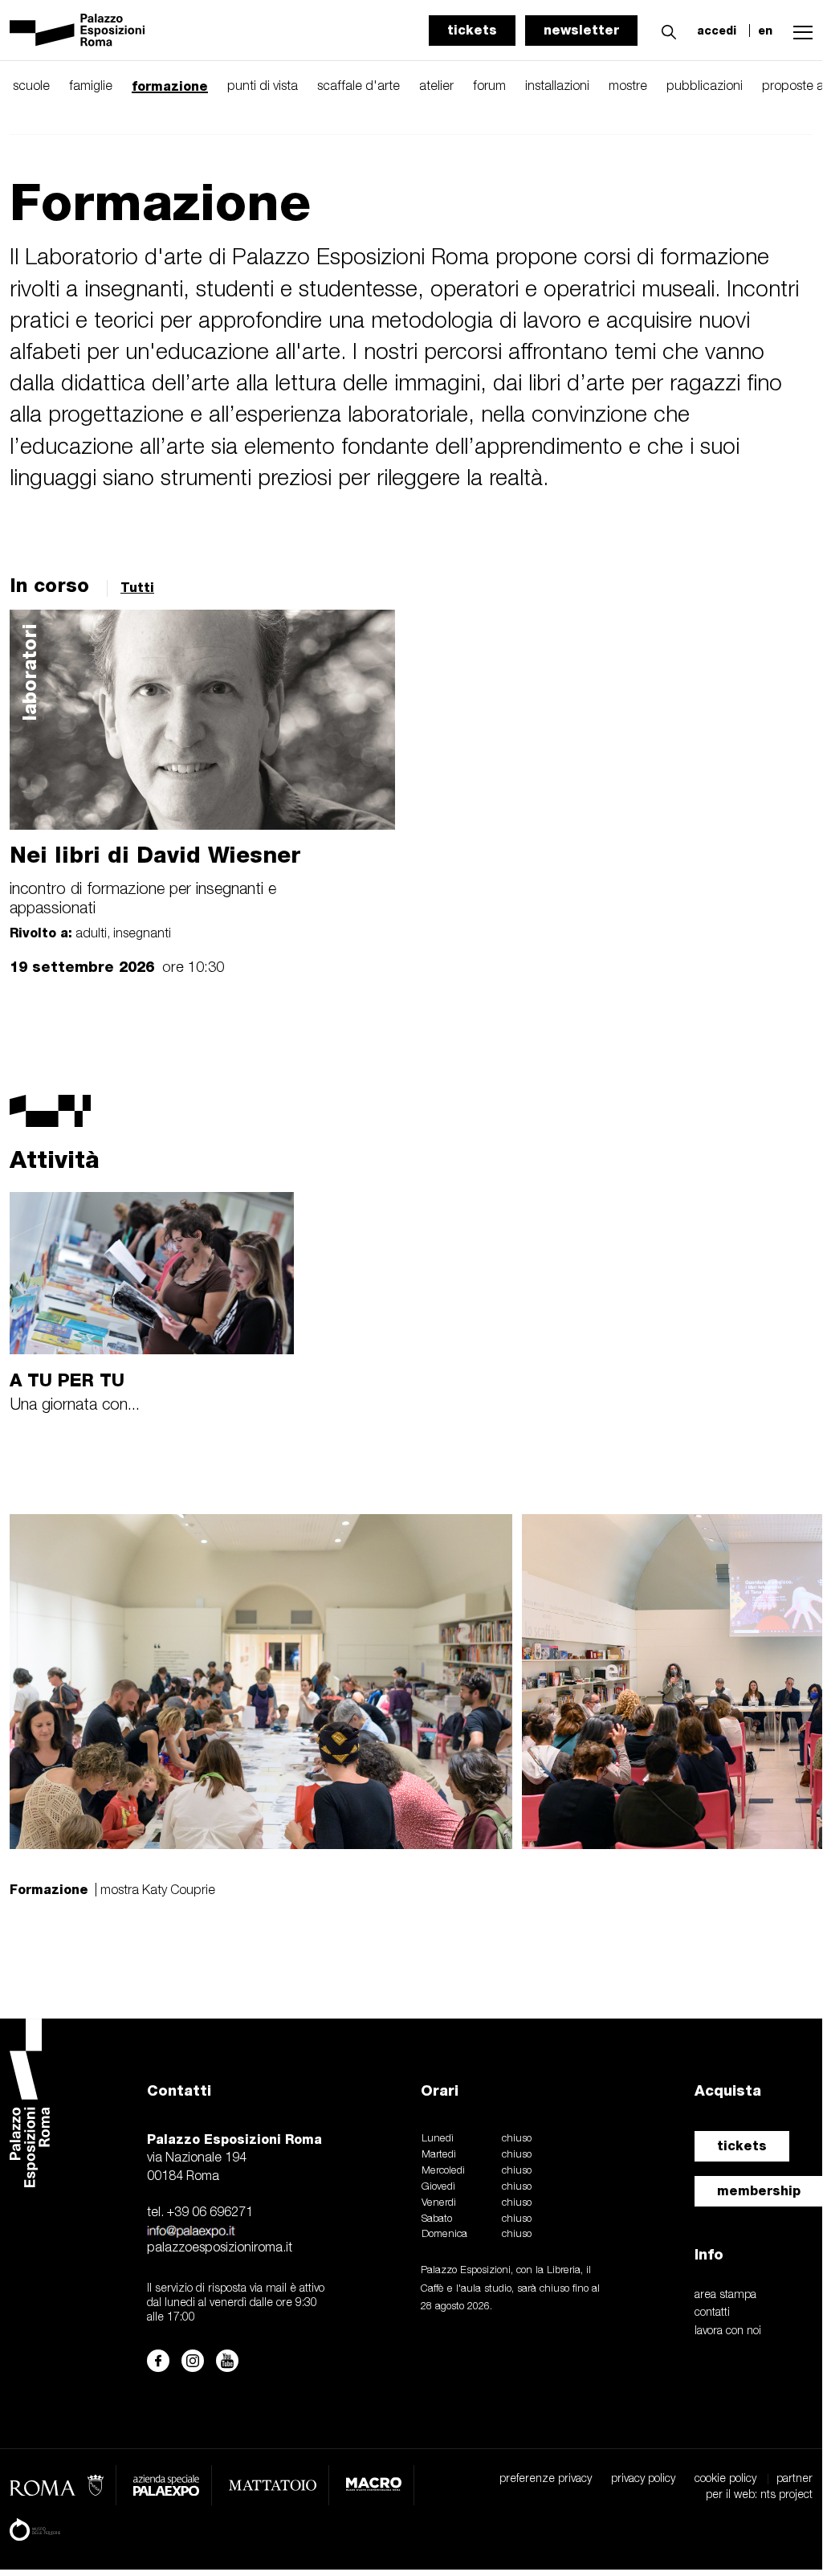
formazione (170, 86)
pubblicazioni (705, 87)
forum (489, 87)
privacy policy (643, 2479)
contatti (712, 2313)
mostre (628, 87)
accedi (717, 31)
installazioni (557, 87)
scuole (31, 87)
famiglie (91, 87)
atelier (436, 87)
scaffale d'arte (359, 87)
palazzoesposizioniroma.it (220, 2248)
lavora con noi (728, 2331)
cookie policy (725, 2479)
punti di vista (263, 87)
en (765, 31)
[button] (665, 30)
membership (759, 2191)
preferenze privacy (546, 2479)
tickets (472, 30)
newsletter (581, 30)
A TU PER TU (67, 1380)
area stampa (725, 2295)
